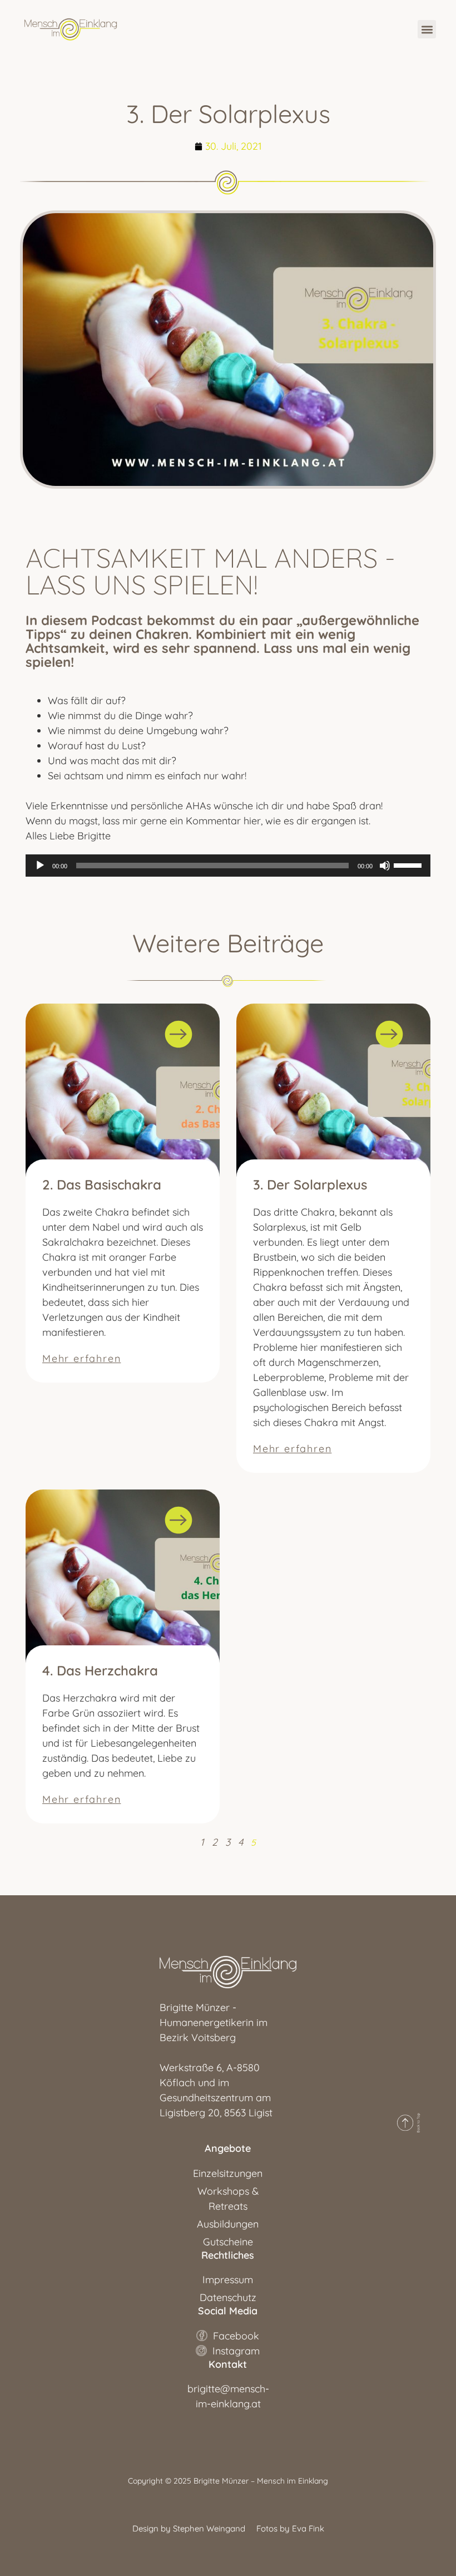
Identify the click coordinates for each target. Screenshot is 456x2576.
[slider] (409, 864)
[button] (427, 29)
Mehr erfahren (81, 1358)
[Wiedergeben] (40, 866)
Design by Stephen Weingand (189, 2528)
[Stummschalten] (385, 866)
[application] (228, 866)
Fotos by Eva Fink (290, 2528)
